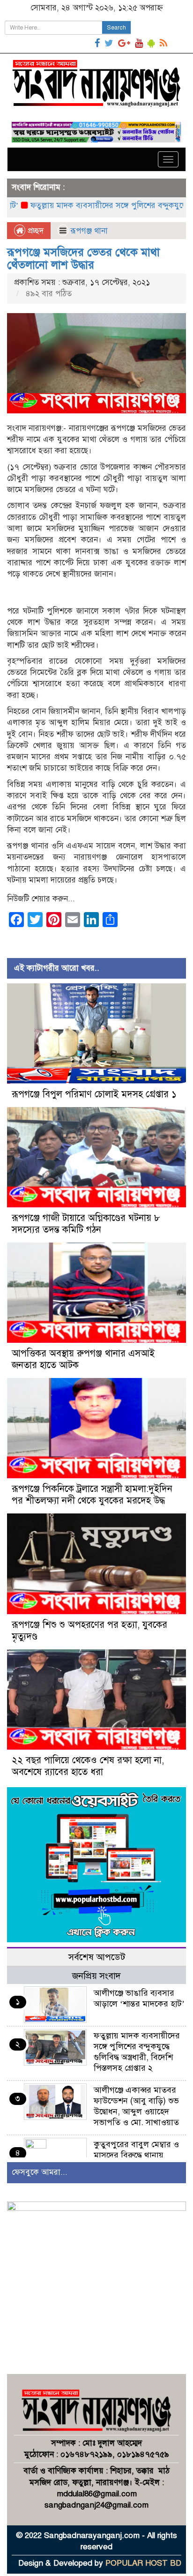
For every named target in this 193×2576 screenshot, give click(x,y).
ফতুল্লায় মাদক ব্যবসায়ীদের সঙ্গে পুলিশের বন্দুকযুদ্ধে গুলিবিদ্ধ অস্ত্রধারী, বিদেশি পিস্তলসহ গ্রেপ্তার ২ (137, 2052)
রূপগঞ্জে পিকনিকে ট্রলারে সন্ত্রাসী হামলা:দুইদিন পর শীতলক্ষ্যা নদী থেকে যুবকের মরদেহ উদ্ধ (92, 1495)
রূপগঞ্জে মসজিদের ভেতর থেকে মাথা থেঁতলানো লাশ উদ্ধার (83, 258)
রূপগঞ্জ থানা (89, 231)
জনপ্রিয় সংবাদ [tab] (96, 1976)
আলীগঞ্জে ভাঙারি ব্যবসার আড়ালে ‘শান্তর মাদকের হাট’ (139, 1998)
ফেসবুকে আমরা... (40, 2172)
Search (116, 28)
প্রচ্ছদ (34, 231)
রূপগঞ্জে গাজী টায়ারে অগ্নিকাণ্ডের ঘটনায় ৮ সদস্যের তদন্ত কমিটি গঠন (86, 1224)
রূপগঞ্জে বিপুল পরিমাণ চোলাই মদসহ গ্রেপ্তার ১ (94, 1094)
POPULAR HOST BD (143, 2563)
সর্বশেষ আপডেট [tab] (97, 1957)
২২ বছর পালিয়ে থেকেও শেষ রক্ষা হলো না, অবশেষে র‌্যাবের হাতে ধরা (88, 1766)
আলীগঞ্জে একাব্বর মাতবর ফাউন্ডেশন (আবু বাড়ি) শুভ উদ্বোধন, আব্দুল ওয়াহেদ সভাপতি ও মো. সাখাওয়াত (136, 2106)
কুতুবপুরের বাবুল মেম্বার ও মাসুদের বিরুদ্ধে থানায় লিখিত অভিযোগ (136, 2155)
